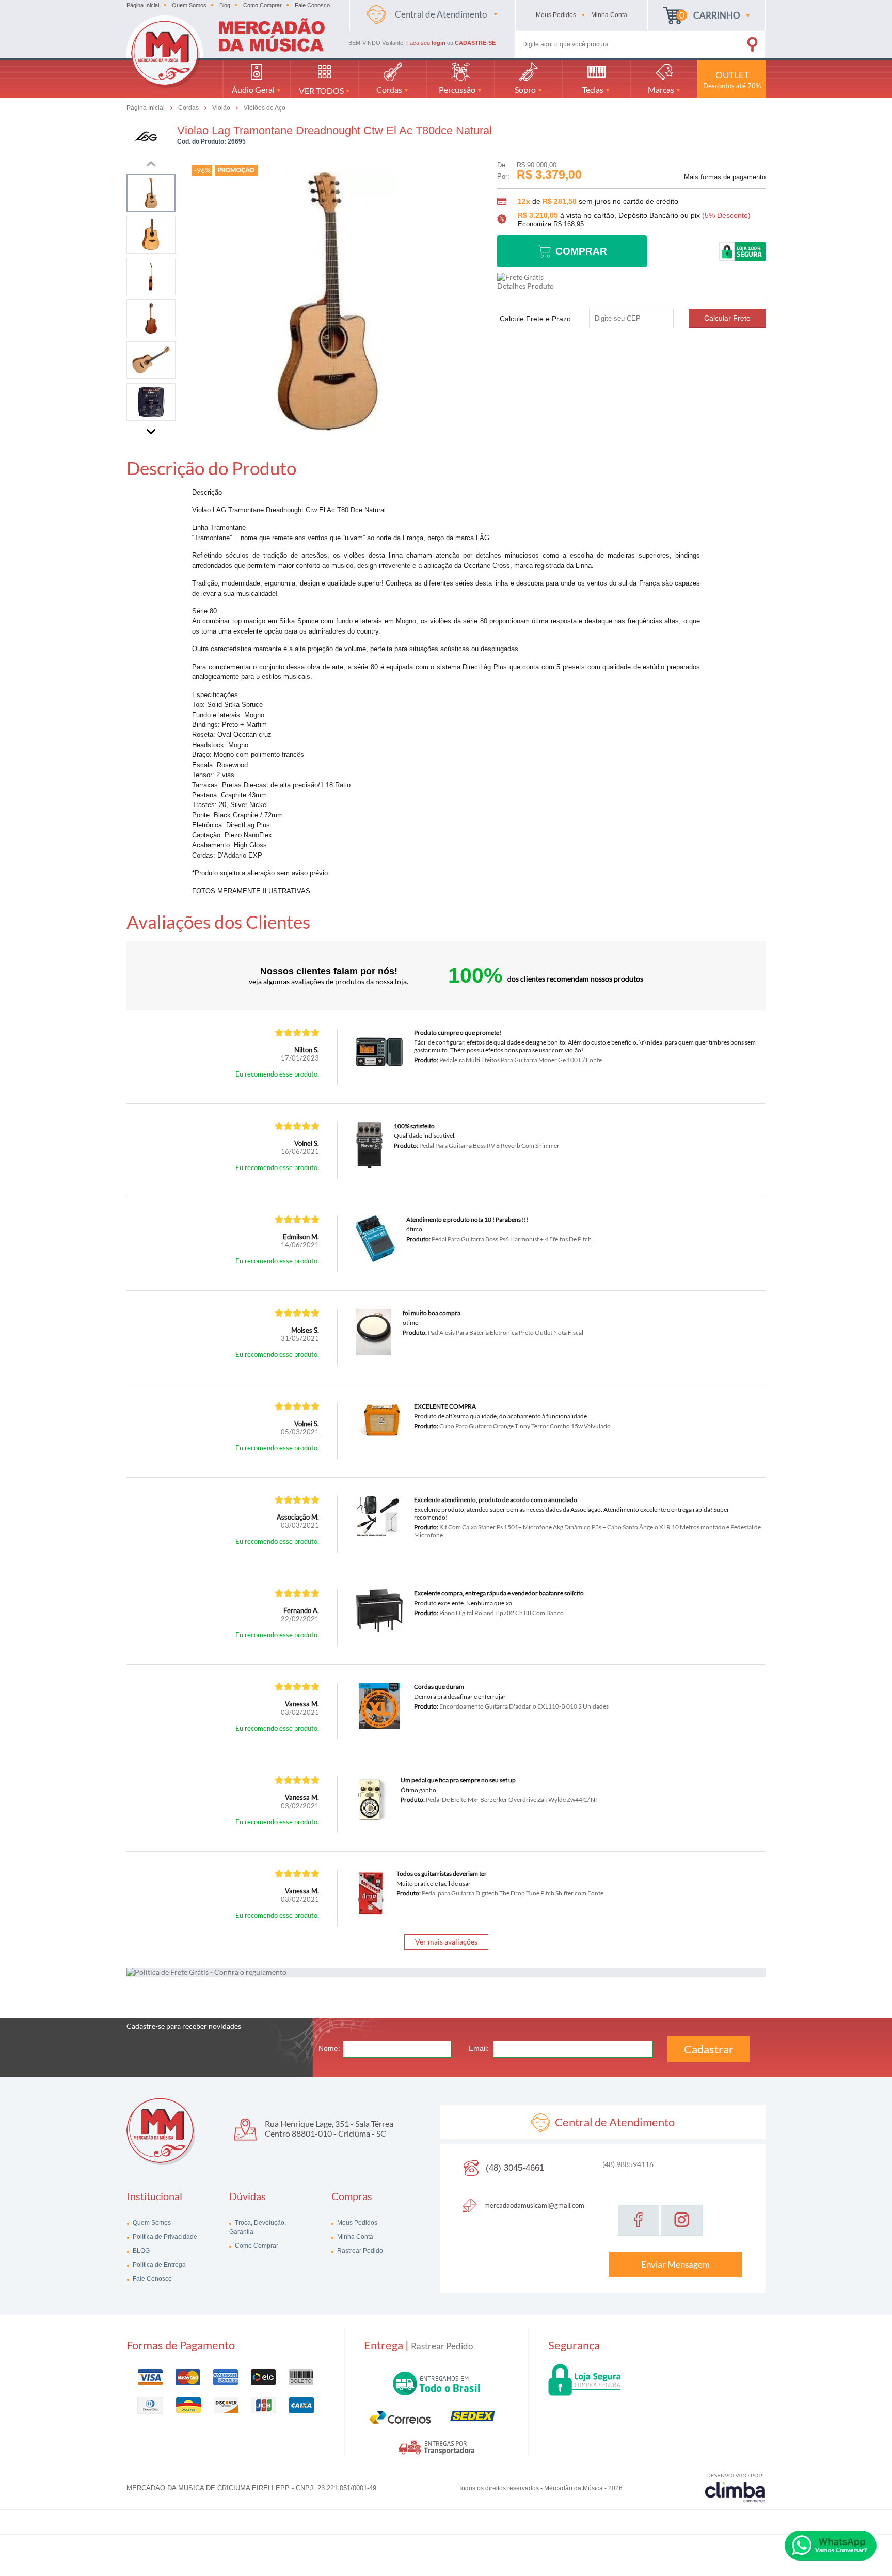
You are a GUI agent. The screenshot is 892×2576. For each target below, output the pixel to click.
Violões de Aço (265, 108)
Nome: (329, 2048)
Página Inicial (143, 5)
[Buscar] (738, 42)
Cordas (189, 107)
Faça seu (426, 43)
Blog (225, 5)
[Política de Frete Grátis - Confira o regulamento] (446, 1972)
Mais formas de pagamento (725, 177)
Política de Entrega (158, 2265)
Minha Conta (354, 2237)
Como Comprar (262, 5)
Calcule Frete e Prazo (535, 319)
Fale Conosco (312, 5)
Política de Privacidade (164, 2237)
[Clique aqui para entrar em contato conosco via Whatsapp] (831, 2546)
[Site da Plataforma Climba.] (735, 2487)
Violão (222, 107)
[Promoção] (236, 170)
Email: (479, 2048)
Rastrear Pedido (359, 2251)
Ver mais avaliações (446, 1942)
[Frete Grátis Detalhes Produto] (528, 281)
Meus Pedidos (356, 2223)
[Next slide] (151, 430)
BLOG (140, 2251)
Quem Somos (189, 5)
